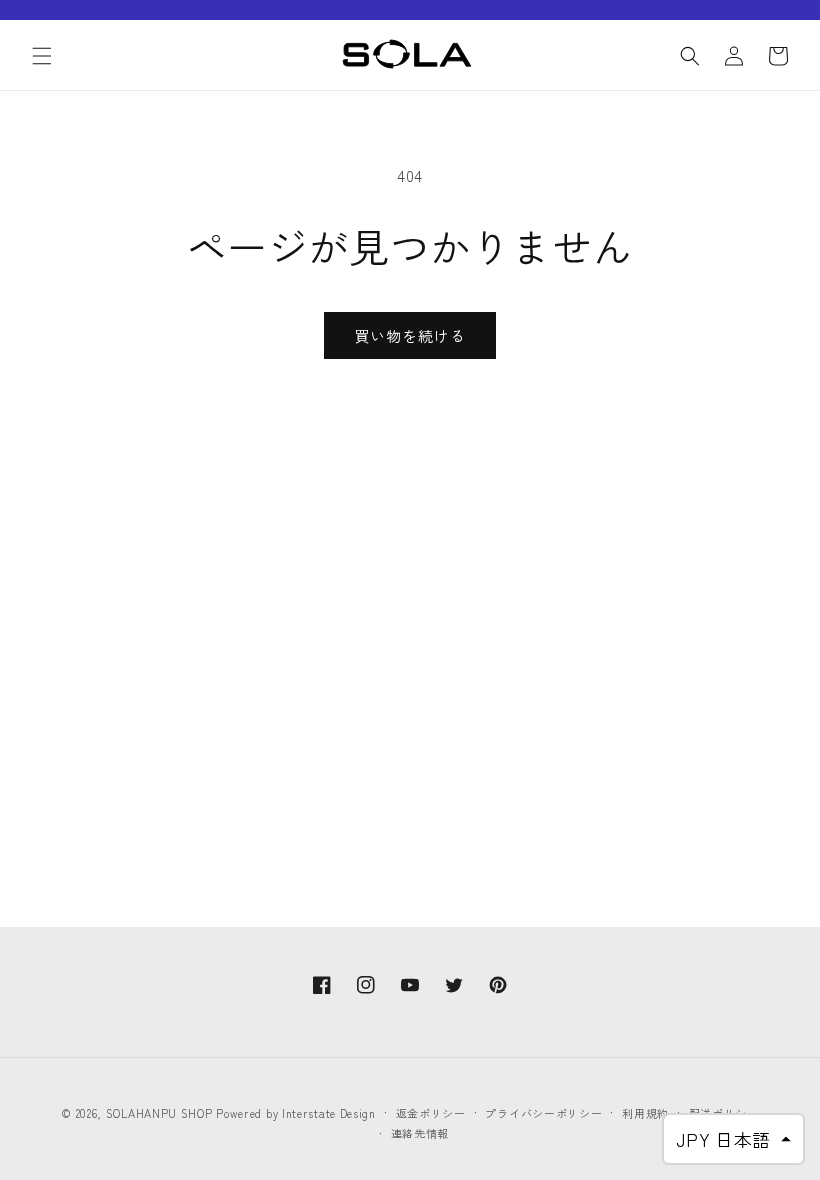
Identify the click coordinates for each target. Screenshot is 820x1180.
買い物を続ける (410, 335)
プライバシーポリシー (543, 1113)
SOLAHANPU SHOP (159, 1113)
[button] (42, 56)
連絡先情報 (420, 1133)
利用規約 (645, 1113)
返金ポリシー (431, 1113)
